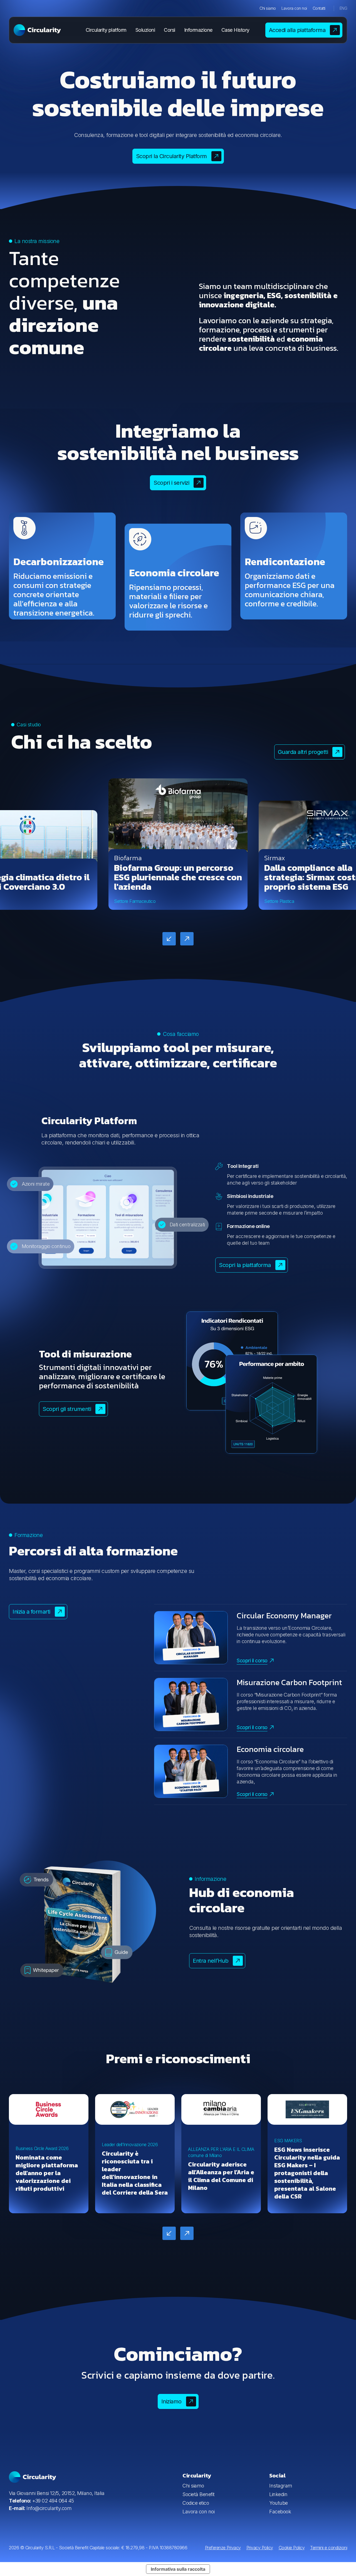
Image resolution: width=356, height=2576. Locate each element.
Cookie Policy (292, 2548)
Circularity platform (106, 30)
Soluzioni (145, 30)
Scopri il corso (252, 1660)
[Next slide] (187, 939)
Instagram (281, 2486)
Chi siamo (268, 8)
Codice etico (196, 2503)
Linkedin (278, 2494)
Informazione (198, 30)
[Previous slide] (169, 939)
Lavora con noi (294, 8)
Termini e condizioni (329, 2548)
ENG (343, 8)
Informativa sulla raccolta (178, 2569)
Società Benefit (199, 2494)
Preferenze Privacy (223, 2548)
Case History (235, 30)
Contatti (319, 8)
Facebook (280, 2512)
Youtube (279, 2503)
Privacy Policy (260, 2548)
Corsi (170, 30)
